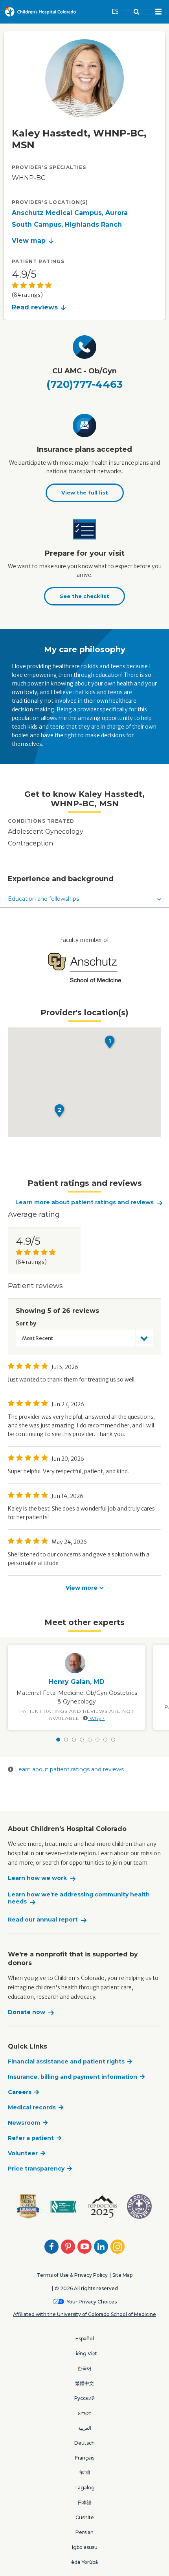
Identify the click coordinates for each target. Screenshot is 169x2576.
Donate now (27, 2012)
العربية (85, 2428)
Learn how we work (37, 1878)
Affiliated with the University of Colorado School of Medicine (84, 2314)
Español (85, 2339)
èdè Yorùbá (84, 2562)
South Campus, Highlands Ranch (67, 225)
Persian (84, 2532)
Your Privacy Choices (92, 2302)
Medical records (32, 2107)
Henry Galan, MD (77, 1682)
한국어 (84, 2368)
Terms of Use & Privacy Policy (72, 2275)
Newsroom (24, 2123)
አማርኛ (84, 2413)
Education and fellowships (43, 899)
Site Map (122, 2275)
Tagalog (84, 2488)
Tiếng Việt (85, 2353)
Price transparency (36, 2169)
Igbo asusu (85, 2547)
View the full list (85, 493)
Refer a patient (31, 2138)
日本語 (84, 2502)
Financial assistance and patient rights (66, 2062)
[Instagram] (118, 2247)
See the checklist (84, 596)
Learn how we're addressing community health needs (79, 1898)
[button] (110, 1042)
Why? (96, 1718)
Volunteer (23, 2153)
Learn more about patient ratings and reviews (84, 1203)
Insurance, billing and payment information (73, 2077)
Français (85, 2458)
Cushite (85, 2517)
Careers (20, 2092)
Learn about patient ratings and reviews (69, 1769)
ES (119, 11)
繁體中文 (84, 2383)
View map (29, 241)
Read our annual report (43, 1920)
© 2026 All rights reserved (86, 2288)
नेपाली (85, 2473)
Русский (84, 2398)
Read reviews (35, 307)
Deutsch (84, 2443)
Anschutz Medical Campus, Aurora (70, 213)
